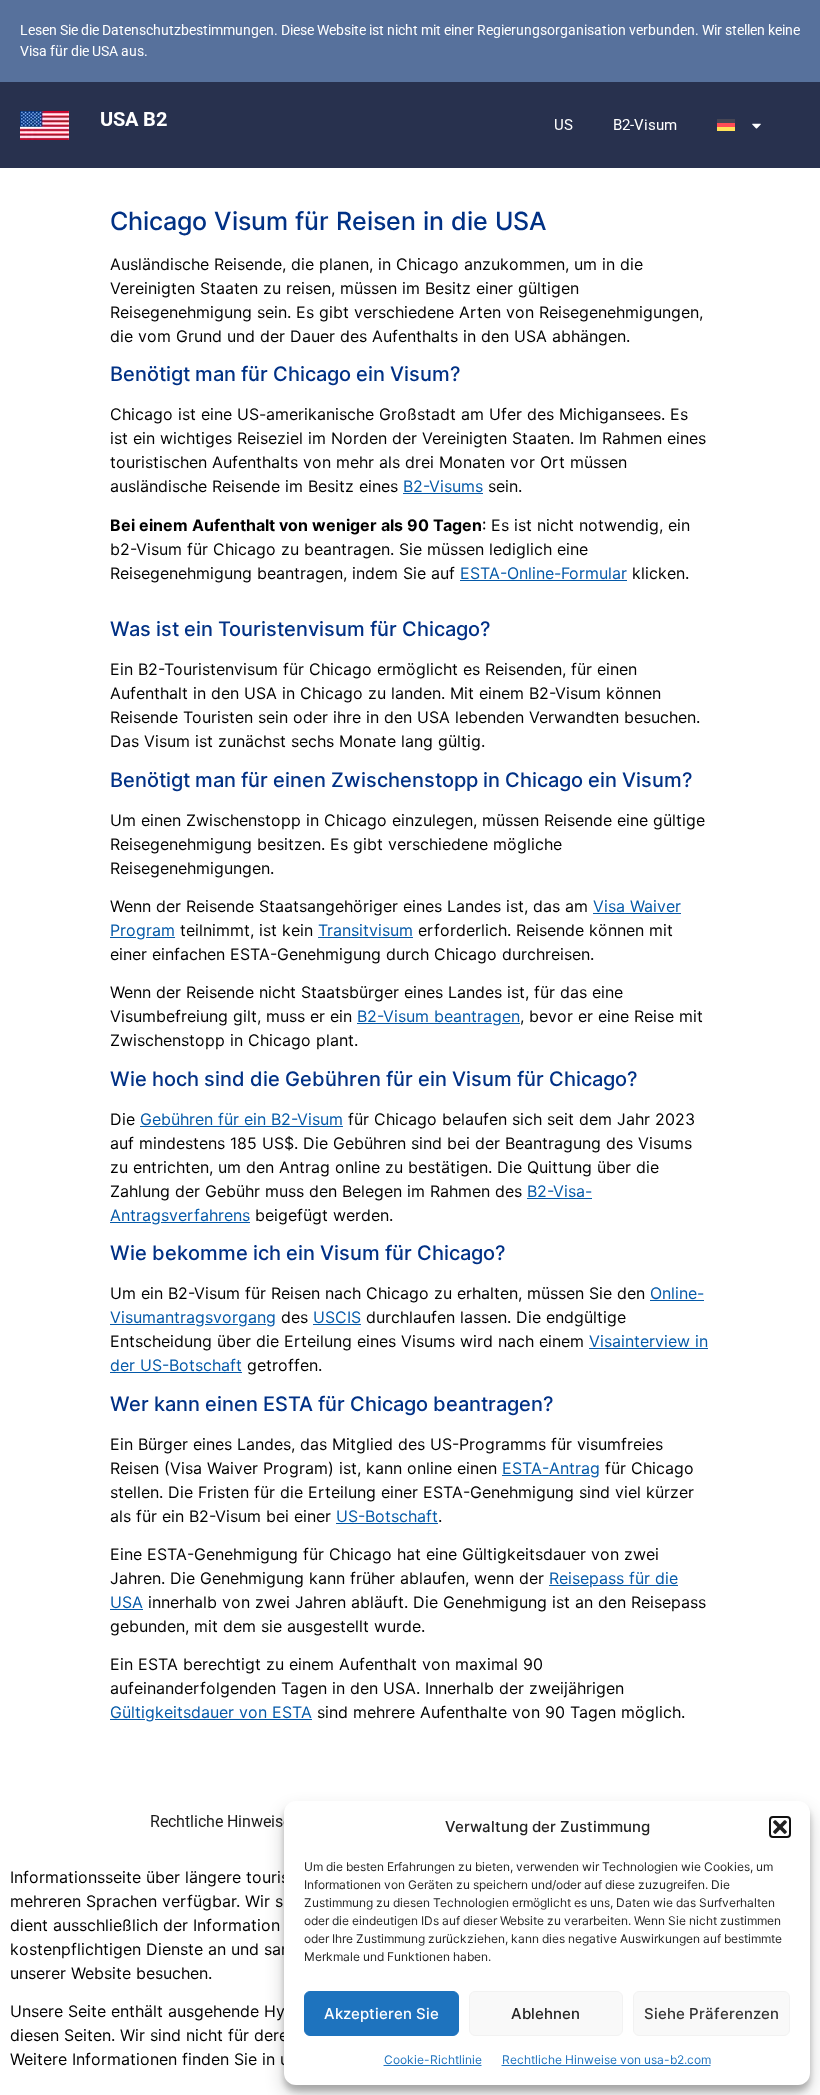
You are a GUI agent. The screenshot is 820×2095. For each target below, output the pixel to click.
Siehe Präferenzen (711, 2013)
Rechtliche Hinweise (220, 1821)
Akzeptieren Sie (381, 2013)
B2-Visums (443, 486)
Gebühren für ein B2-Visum (241, 1119)
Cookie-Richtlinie (433, 2059)
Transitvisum (365, 930)
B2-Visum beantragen (438, 1016)
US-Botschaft (387, 1516)
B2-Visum (645, 125)
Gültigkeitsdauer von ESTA (211, 1712)
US (563, 125)
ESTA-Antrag (551, 1468)
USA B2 (133, 119)
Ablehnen (545, 2013)
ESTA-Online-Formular (543, 573)
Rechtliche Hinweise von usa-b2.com (606, 2059)
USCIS (337, 1317)
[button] (780, 1827)
